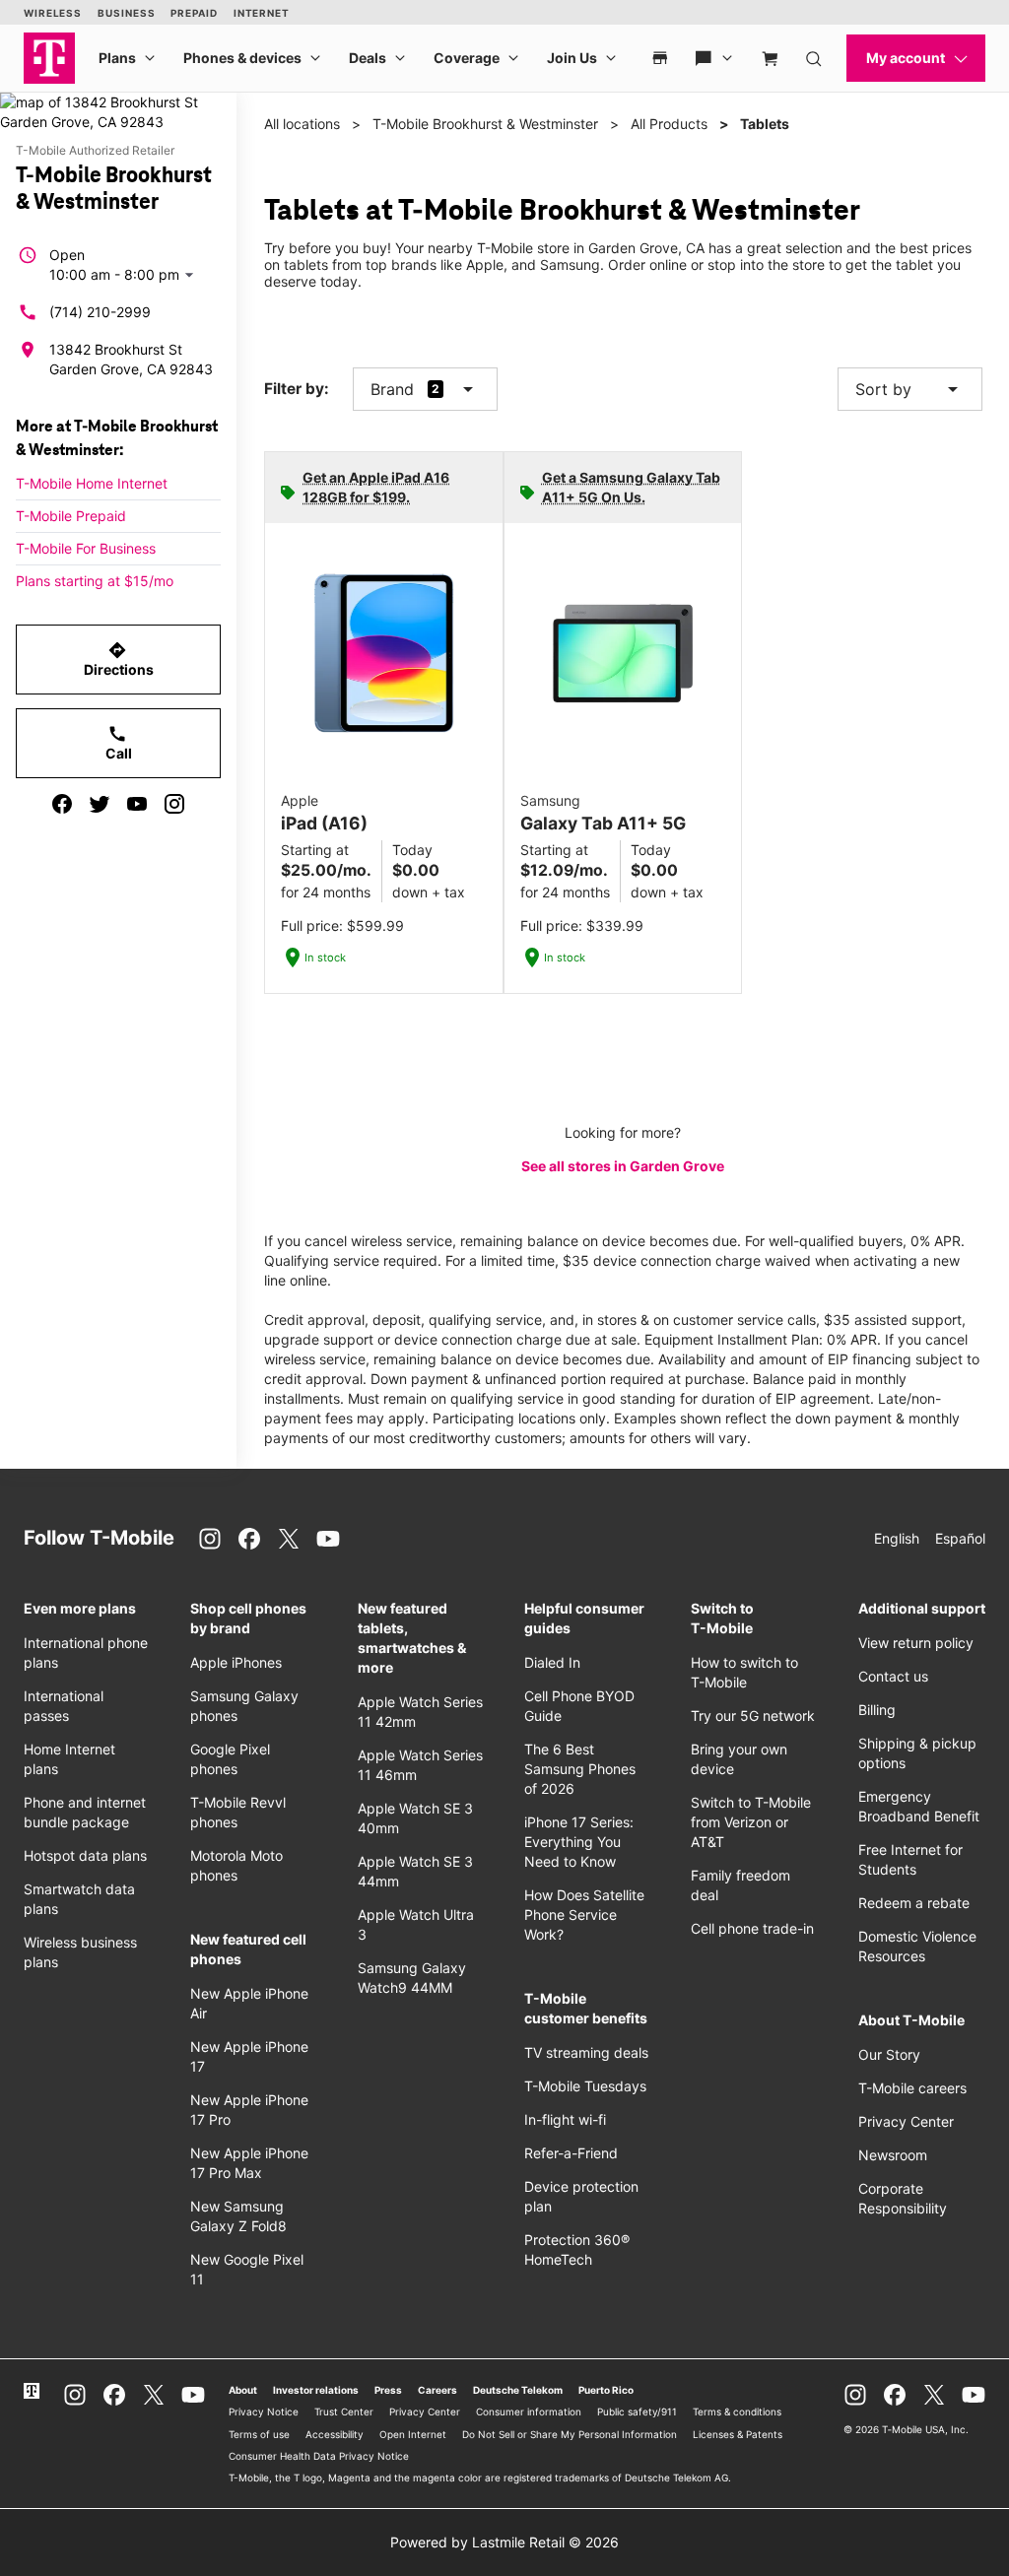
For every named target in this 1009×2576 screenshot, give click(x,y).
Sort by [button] (910, 389)
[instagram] (174, 804)
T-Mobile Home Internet (92, 483)
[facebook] (62, 804)
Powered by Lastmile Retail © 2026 (504, 2542)
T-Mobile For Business (86, 548)
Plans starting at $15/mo (95, 581)
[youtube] (137, 804)
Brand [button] (392, 389)
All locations (302, 124)
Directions (119, 659)
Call (119, 743)
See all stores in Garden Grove (623, 1166)
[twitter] (100, 804)
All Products (669, 124)
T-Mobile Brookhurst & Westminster (485, 124)
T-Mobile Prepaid (71, 516)
